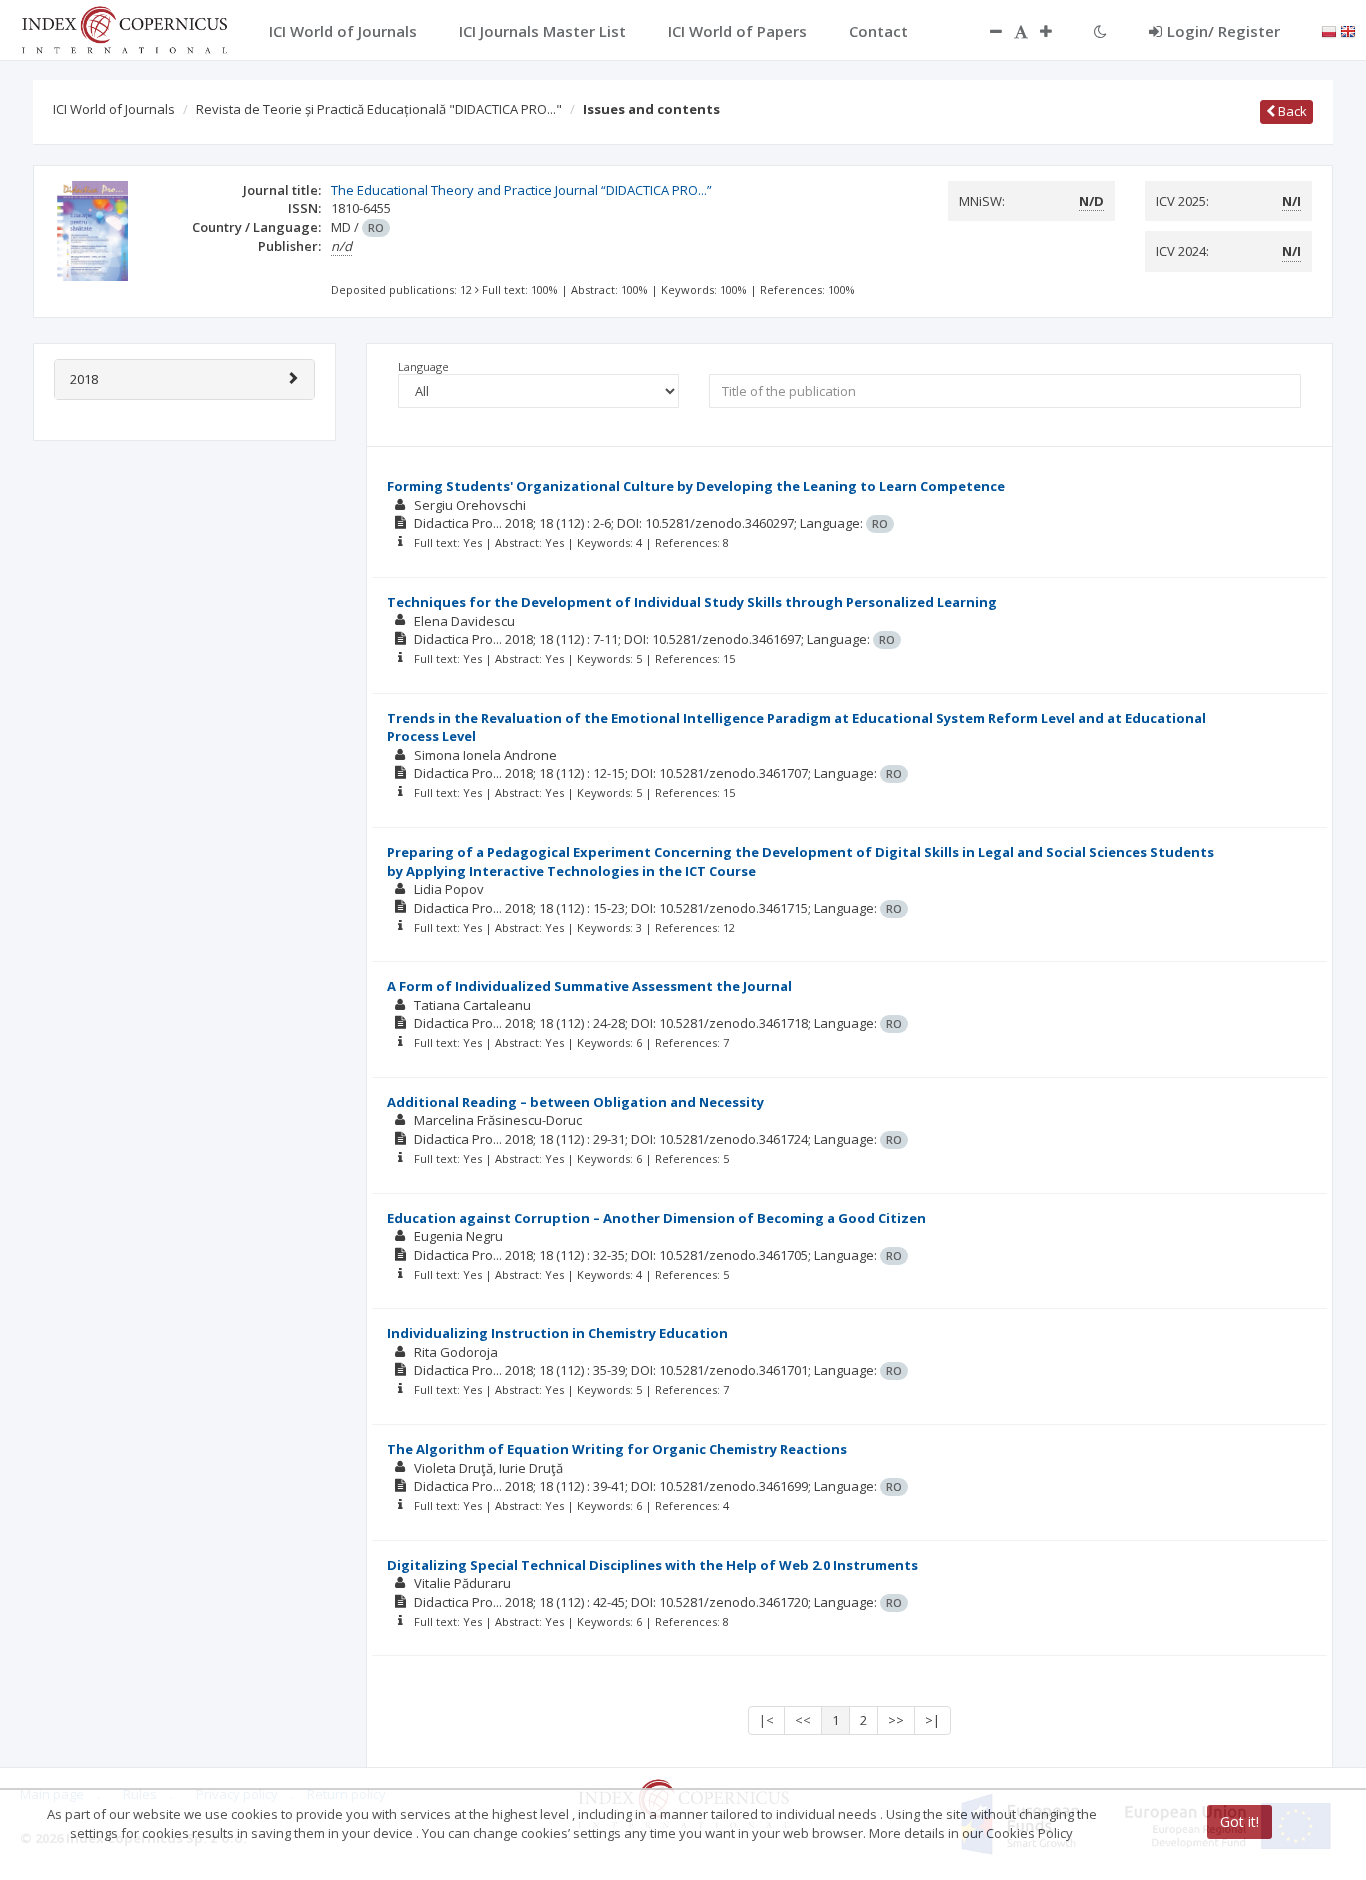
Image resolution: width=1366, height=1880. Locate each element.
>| (932, 1720)
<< (803, 1720)
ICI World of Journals (114, 109)
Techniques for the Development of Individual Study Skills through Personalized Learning (692, 602)
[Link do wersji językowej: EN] (1348, 30)
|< (766, 1720)
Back (1291, 111)
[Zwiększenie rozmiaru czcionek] (1056, 31)
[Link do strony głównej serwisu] (124, 28)
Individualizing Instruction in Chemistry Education (557, 1333)
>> (896, 1720)
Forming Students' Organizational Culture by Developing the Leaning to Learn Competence (696, 486)
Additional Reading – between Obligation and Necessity (575, 1102)
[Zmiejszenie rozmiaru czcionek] (986, 31)
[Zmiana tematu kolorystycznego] (1100, 31)
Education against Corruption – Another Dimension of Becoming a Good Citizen (656, 1218)
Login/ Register (1223, 31)
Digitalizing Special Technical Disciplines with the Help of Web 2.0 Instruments (652, 1565)
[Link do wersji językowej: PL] (1329, 30)
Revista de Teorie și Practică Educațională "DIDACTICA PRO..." (379, 109)
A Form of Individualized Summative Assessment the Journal (589, 986)
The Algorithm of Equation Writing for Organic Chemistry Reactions (617, 1449)
